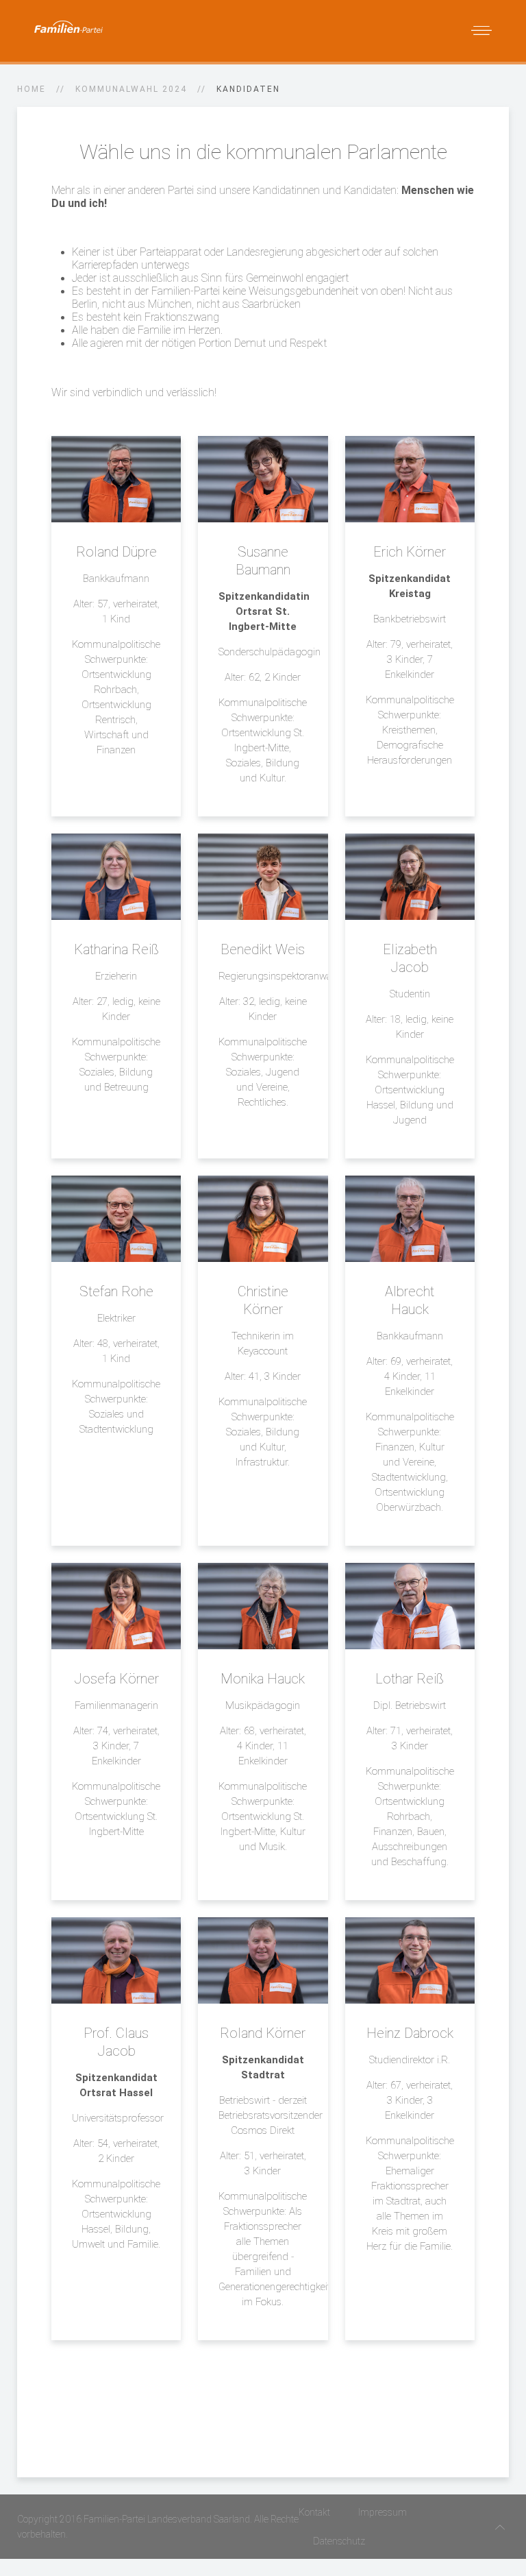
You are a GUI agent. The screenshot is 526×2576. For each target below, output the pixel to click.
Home (32, 89)
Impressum (383, 2512)
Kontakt (314, 2512)
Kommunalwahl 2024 (131, 89)
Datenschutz (339, 2541)
